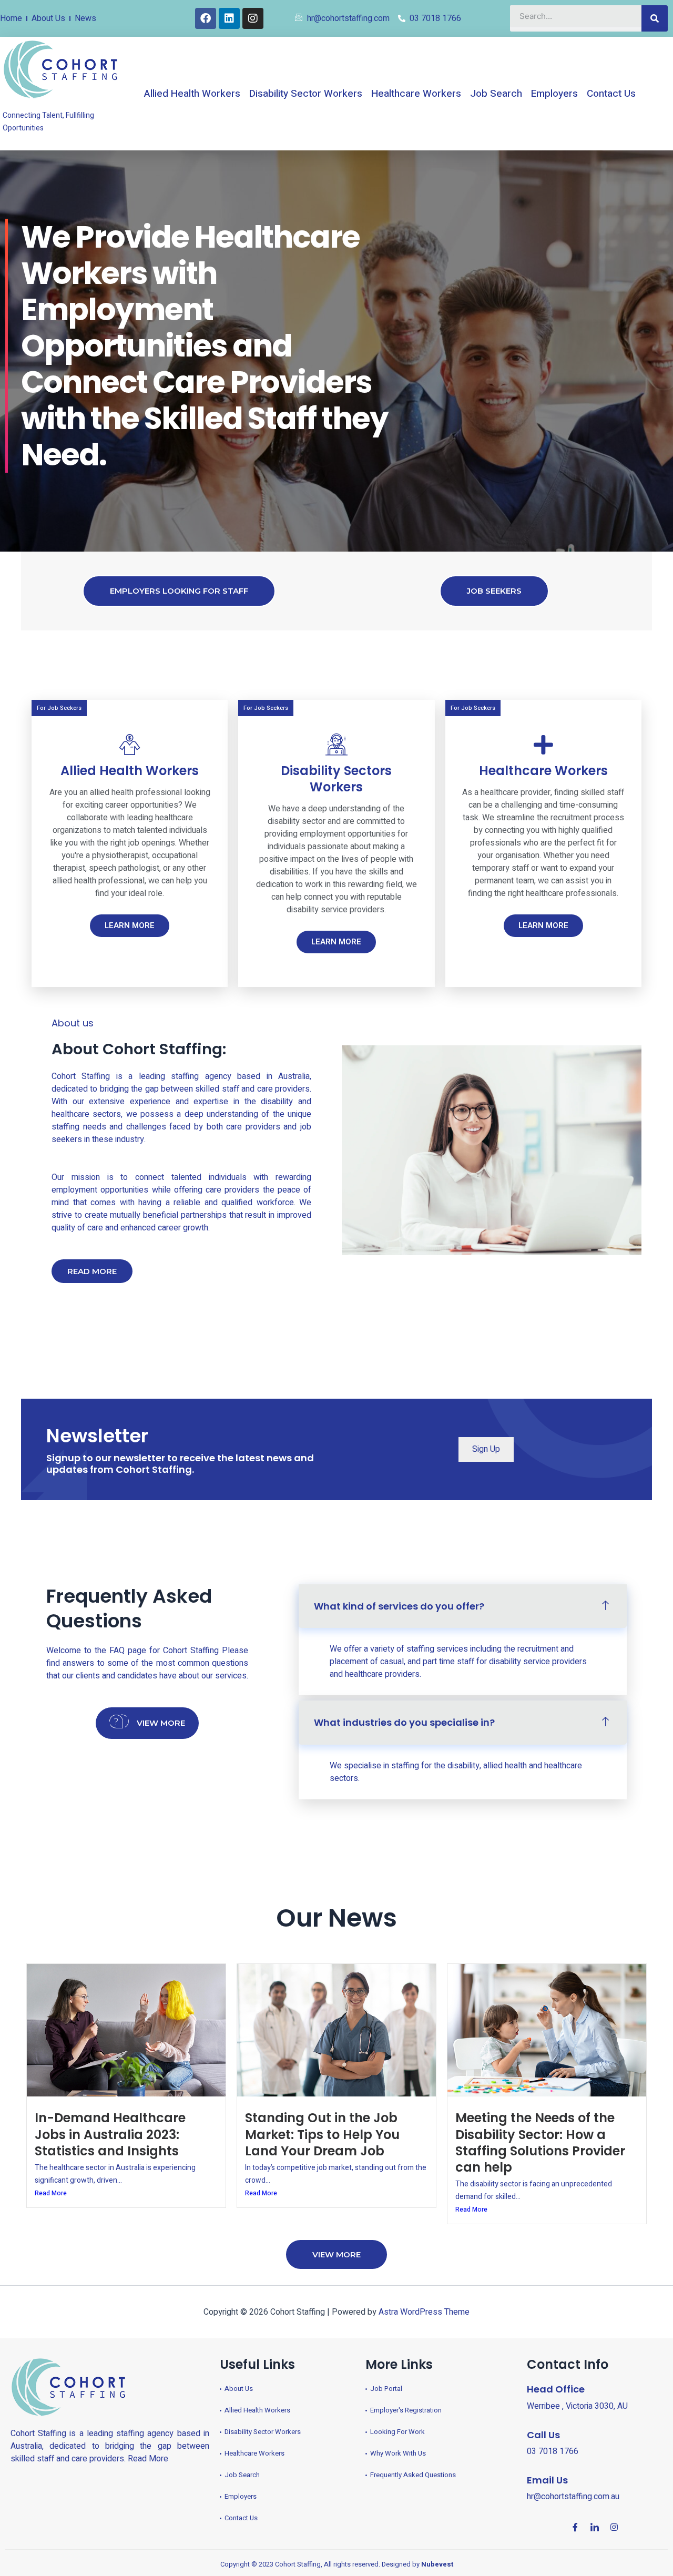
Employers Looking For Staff (179, 591)
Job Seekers (494, 591)
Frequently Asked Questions (129, 1608)
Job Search (496, 94)
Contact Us (611, 94)
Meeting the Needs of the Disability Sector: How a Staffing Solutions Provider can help (540, 2142)
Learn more (130, 925)
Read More (51, 2193)
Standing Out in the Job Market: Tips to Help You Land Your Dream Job (322, 2134)
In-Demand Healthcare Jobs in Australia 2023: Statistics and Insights (110, 2134)
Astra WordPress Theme (424, 2312)
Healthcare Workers (416, 94)
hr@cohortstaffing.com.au (573, 2497)
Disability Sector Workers (306, 94)
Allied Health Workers (192, 94)
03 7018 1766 (553, 2451)
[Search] (655, 18)
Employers (554, 94)
